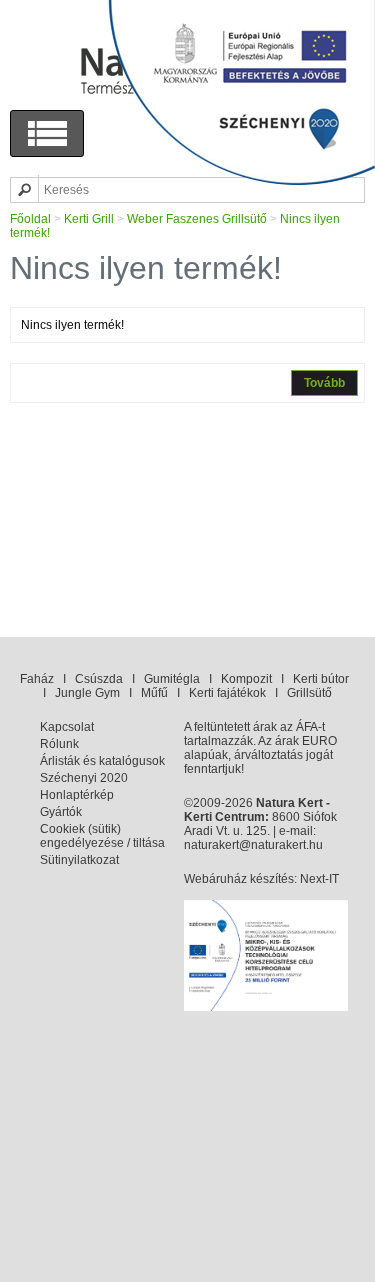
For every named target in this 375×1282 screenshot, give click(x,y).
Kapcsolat (67, 727)
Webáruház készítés (239, 879)
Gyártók (61, 812)
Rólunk (59, 744)
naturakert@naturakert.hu (253, 845)
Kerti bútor (321, 679)
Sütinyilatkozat (79, 860)
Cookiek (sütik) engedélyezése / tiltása (102, 836)
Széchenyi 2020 (84, 778)
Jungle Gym (87, 693)
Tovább (324, 383)
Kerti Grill (89, 219)
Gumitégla (172, 679)
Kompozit (246, 679)
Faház (37, 679)
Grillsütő (309, 693)
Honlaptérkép (77, 795)
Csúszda (99, 679)
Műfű (154, 693)
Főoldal (30, 219)
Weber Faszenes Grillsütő (197, 219)
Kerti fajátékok (227, 693)
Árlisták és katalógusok (102, 761)
